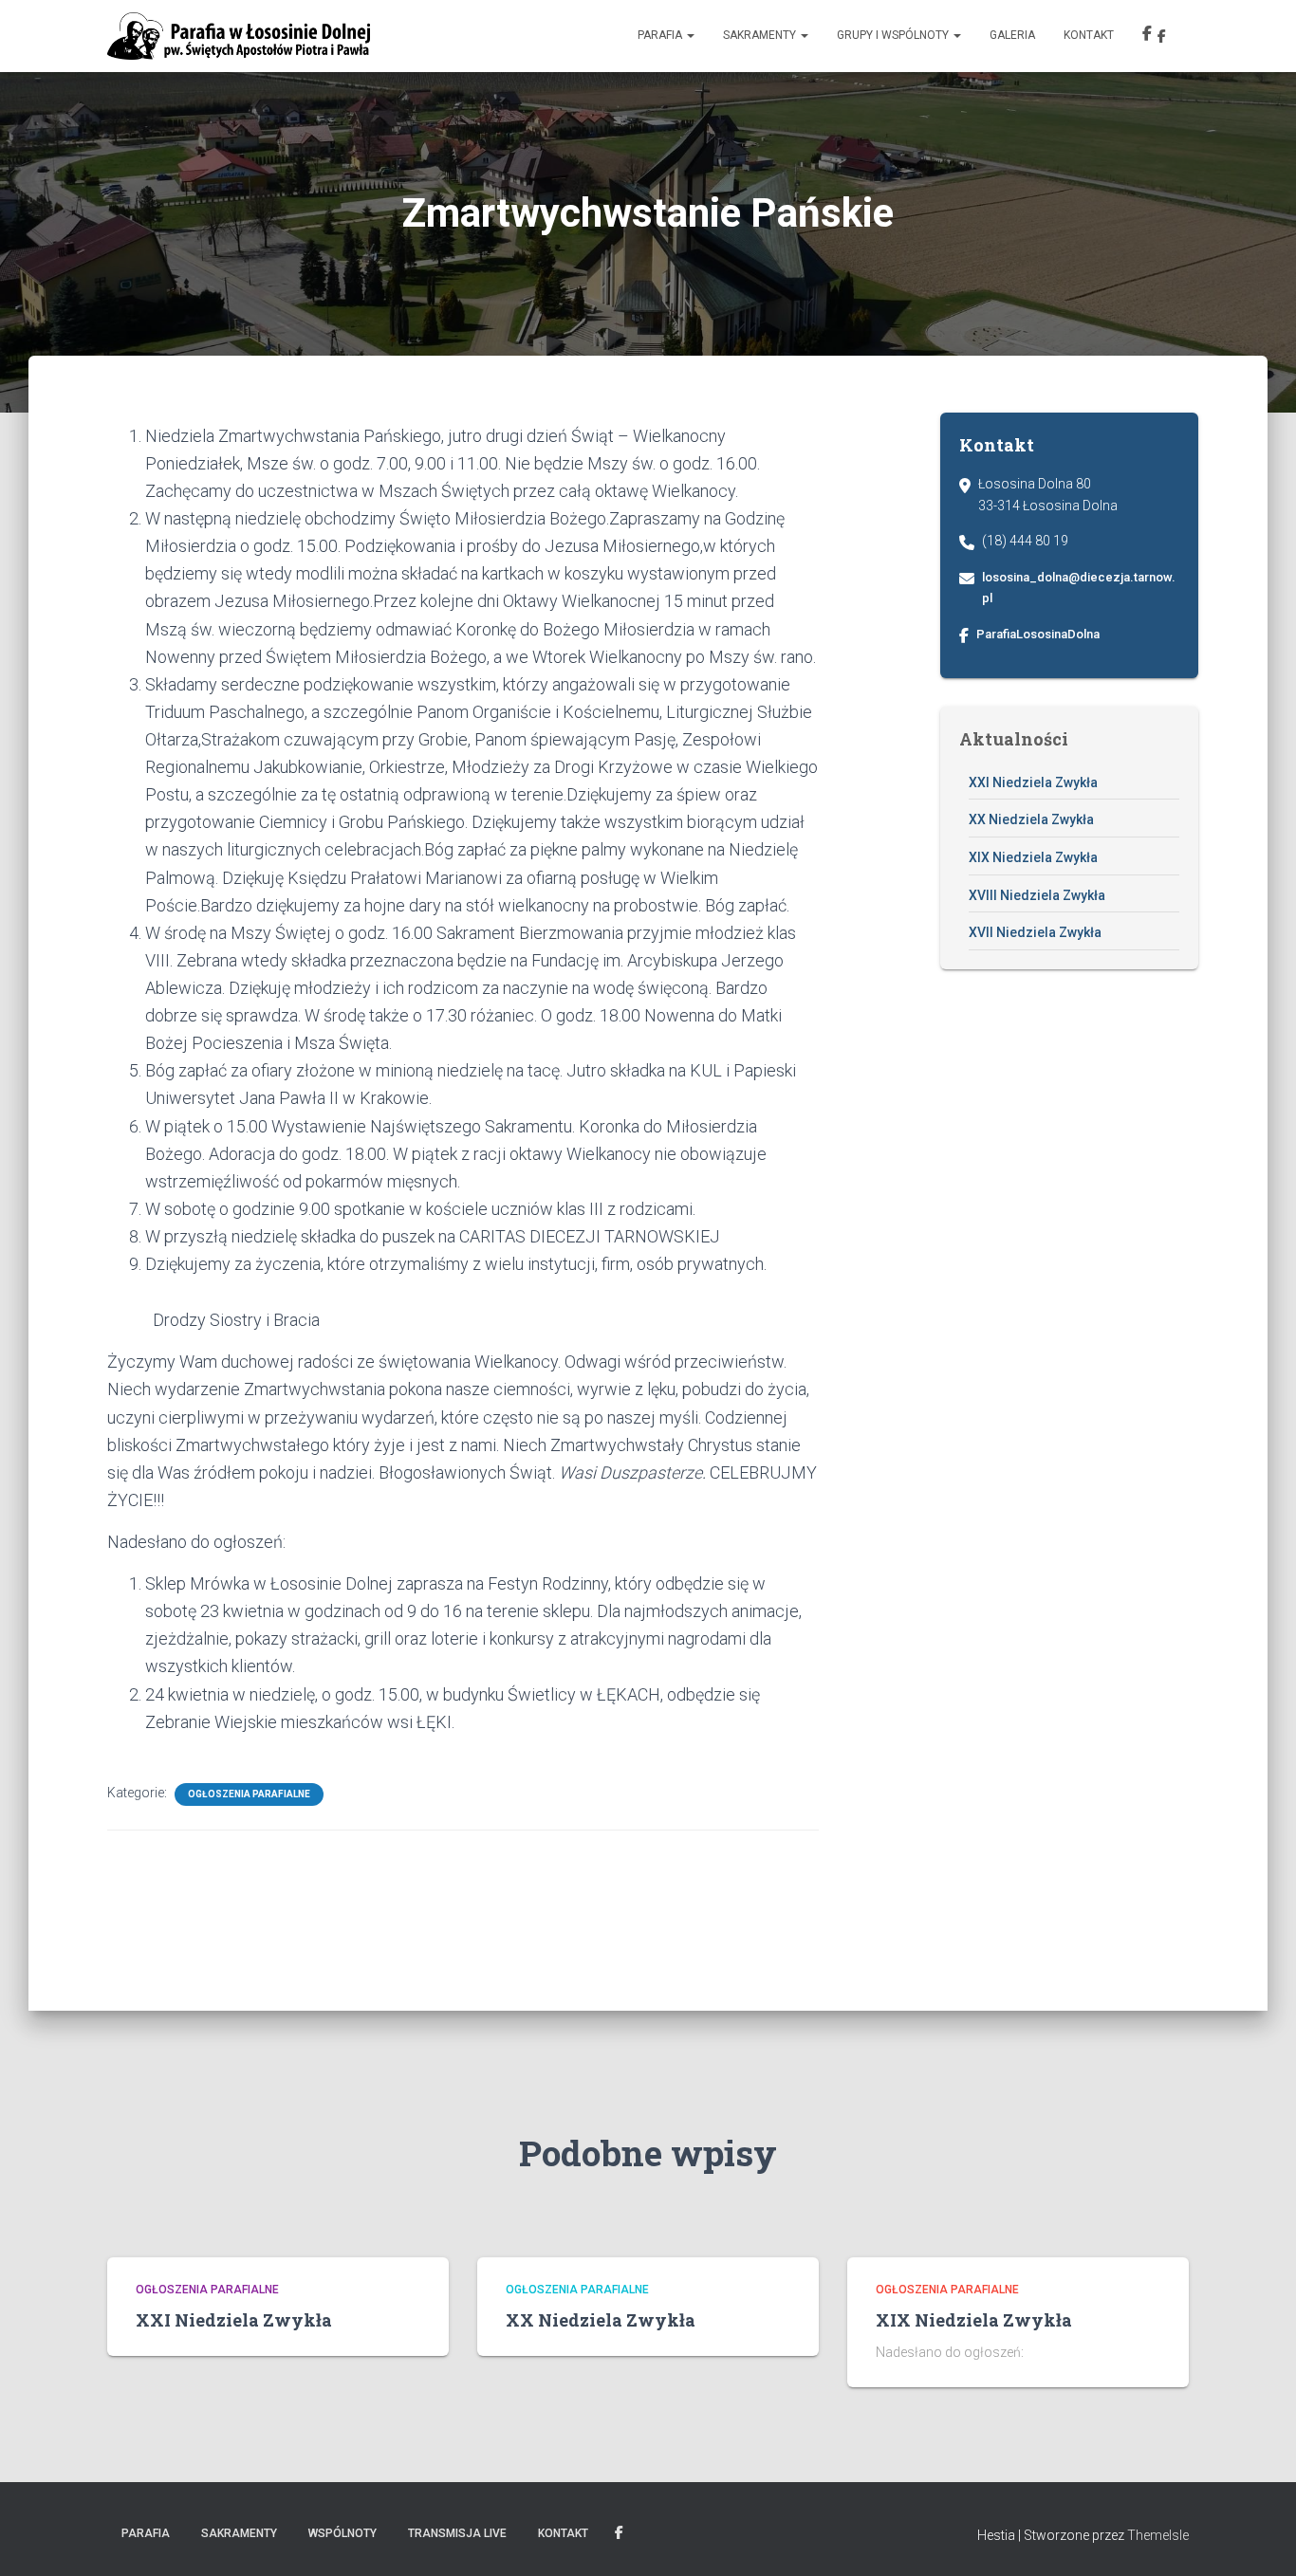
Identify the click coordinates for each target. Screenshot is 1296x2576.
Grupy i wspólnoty (894, 35)
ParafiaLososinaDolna (1038, 634)
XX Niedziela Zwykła (1031, 819)
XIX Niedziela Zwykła (1033, 857)
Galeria (1012, 35)
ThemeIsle (1158, 2535)
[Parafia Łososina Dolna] (239, 36)
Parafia (661, 35)
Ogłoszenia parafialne (249, 1794)
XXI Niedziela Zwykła (1033, 782)
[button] (690, 35)
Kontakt (1089, 35)
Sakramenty (761, 35)
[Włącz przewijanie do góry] (1259, 2538)
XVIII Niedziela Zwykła (1037, 895)
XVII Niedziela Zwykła (1035, 932)
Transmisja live (457, 2533)
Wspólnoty (343, 2533)
